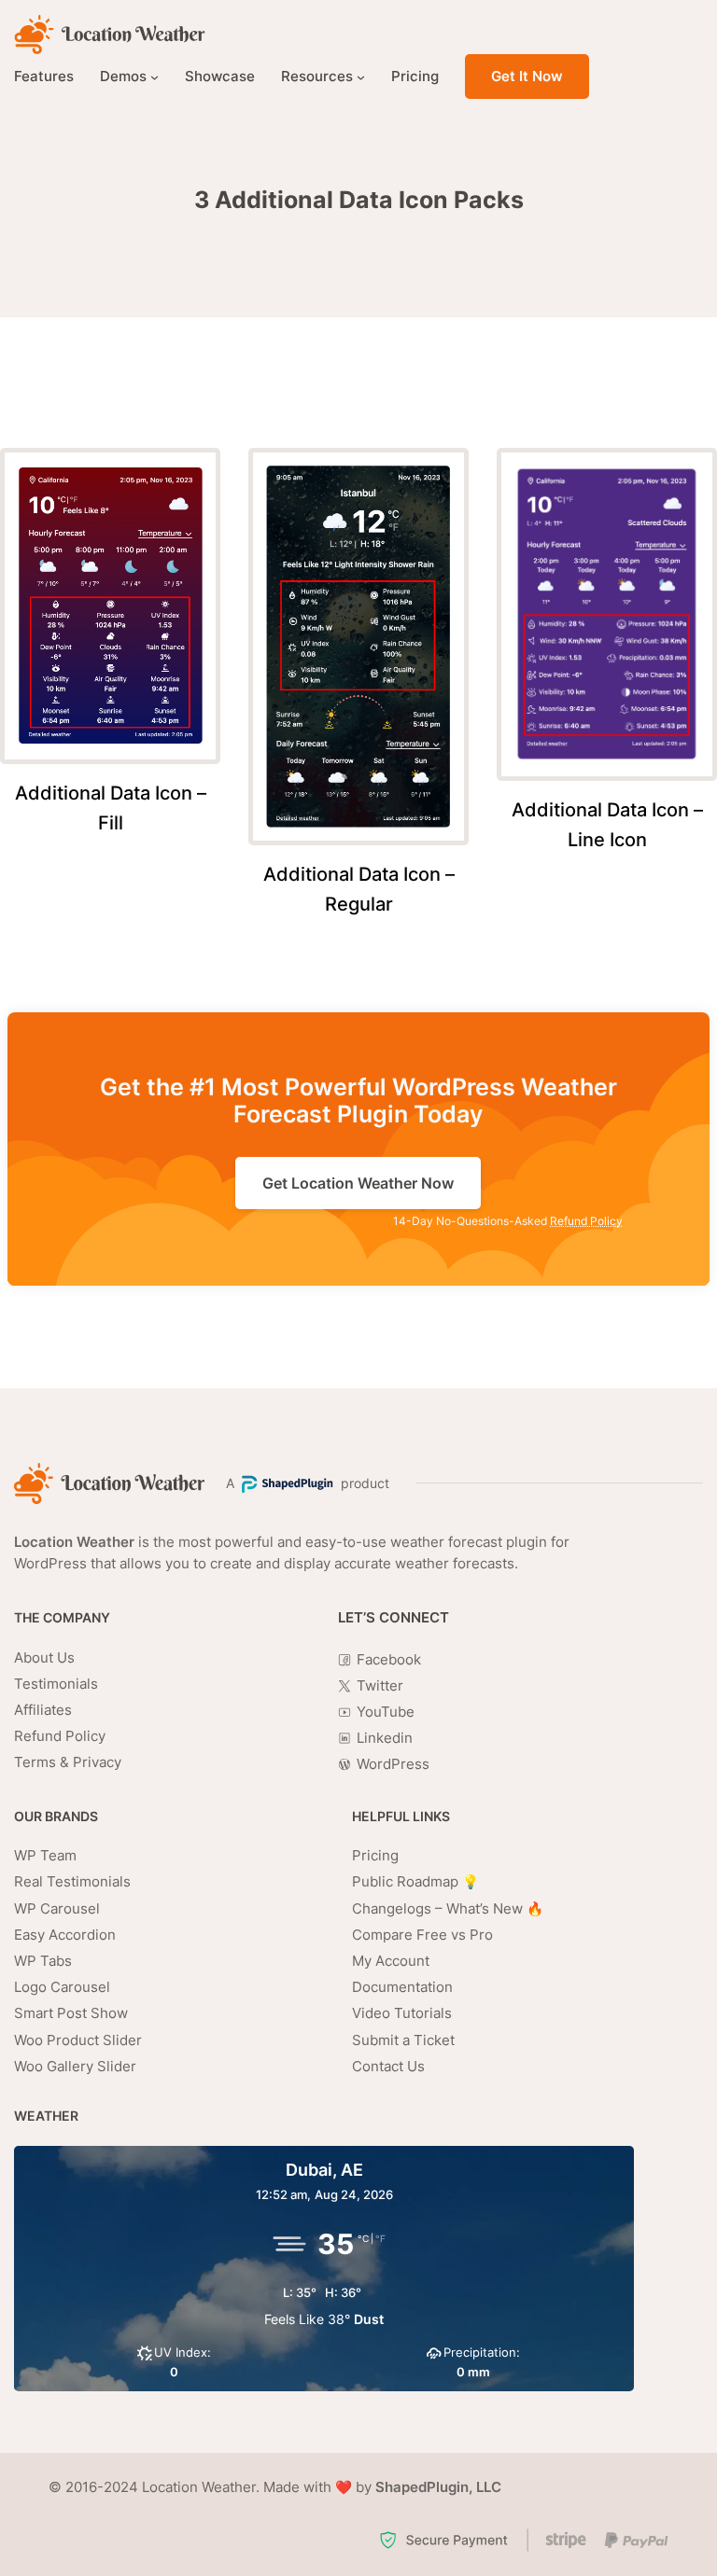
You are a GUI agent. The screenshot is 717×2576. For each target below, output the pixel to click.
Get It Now (527, 76)
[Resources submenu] (361, 77)
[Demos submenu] (155, 77)
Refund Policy (586, 1221)
